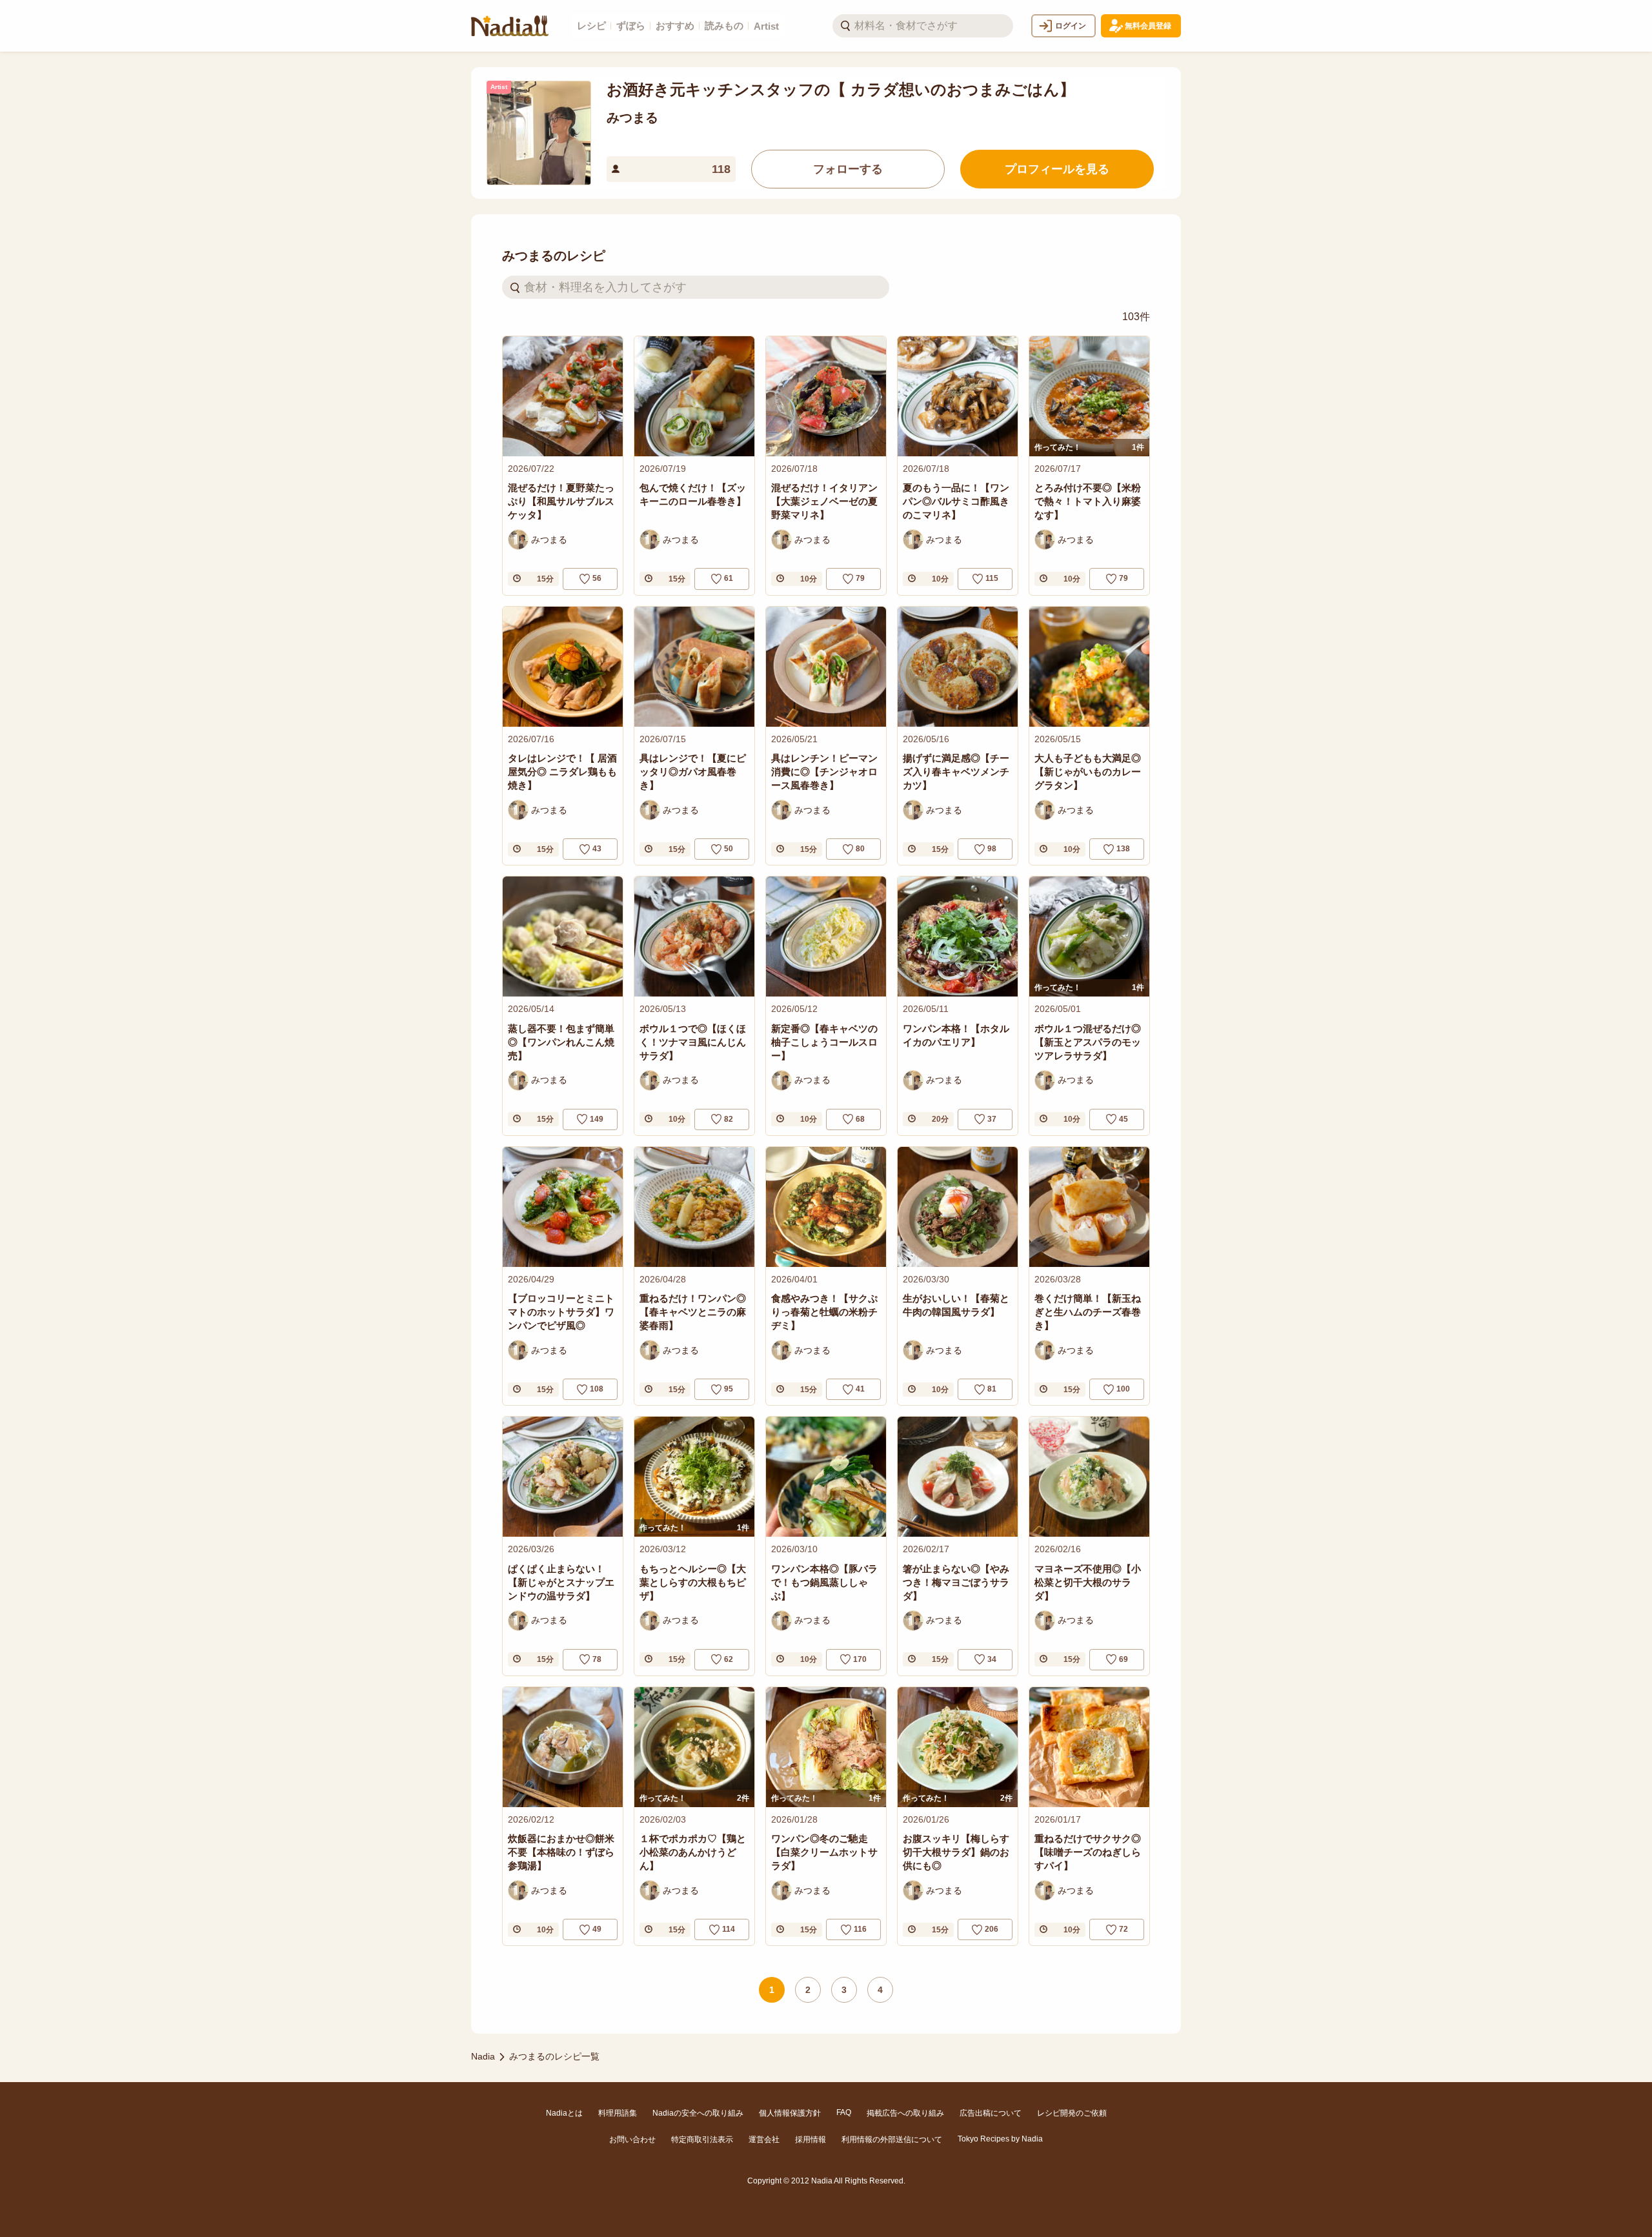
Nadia (483, 2056)
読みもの (724, 25)
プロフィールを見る (1057, 169)
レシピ (591, 25)
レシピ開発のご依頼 (1072, 2113)
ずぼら (631, 25)
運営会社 (764, 2140)
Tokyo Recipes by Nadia (1000, 2139)
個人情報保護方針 (790, 2113)
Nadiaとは (564, 2113)
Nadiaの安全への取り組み (698, 2113)
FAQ (844, 2112)
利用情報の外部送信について (892, 2140)
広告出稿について (991, 2113)
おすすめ (675, 25)
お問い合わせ (632, 2140)
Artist (766, 26)
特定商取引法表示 (702, 2140)
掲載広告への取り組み (905, 2113)
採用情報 (811, 2140)
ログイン (1071, 26)
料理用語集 (618, 2113)
